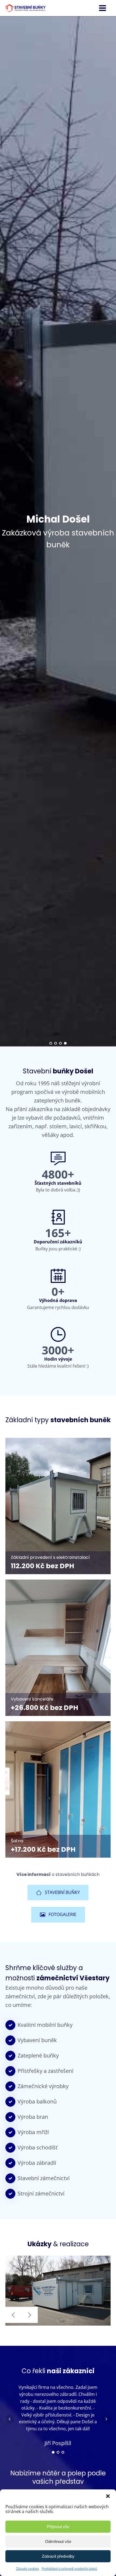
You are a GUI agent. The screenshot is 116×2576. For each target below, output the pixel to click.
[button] (108, 2496)
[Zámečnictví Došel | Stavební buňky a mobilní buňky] (63, 2324)
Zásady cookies (28, 2569)
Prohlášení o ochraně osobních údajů (69, 2569)
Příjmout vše (58, 2527)
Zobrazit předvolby (58, 2556)
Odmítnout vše (58, 2541)
